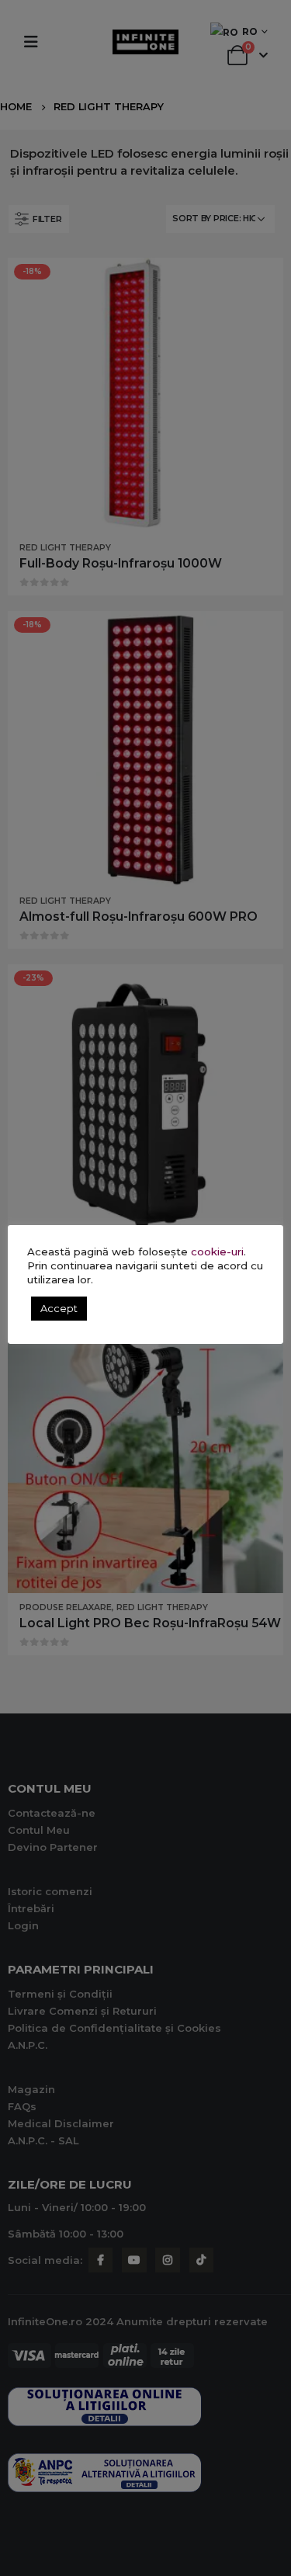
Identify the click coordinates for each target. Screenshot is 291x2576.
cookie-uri (217, 1252)
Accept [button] (59, 1308)
